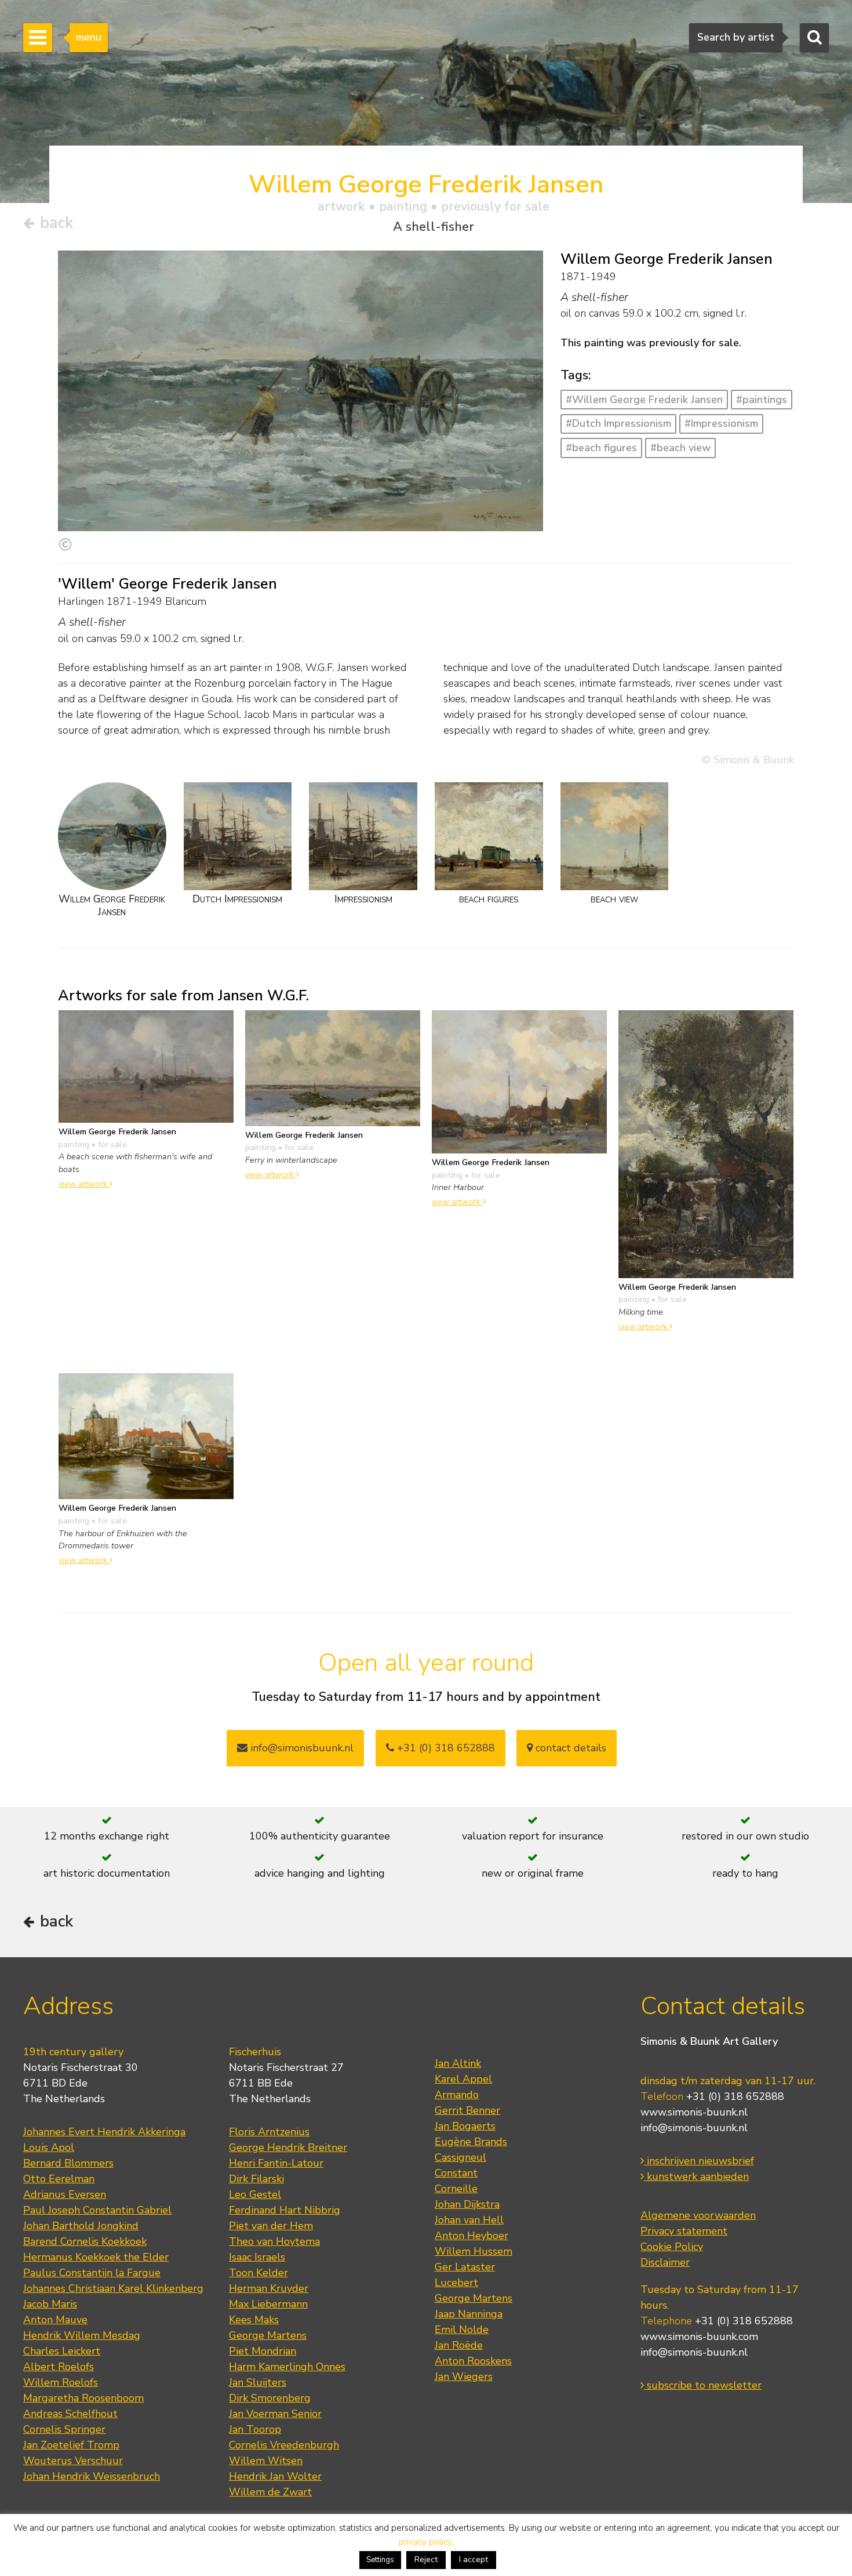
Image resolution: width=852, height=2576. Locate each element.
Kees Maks (254, 2320)
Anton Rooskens (473, 2361)
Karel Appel (463, 2079)
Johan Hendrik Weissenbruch (92, 2476)
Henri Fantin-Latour (276, 2163)
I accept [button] (474, 2559)
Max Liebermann (268, 2304)
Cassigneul (460, 2157)
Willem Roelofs (61, 2382)
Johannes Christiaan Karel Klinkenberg (113, 2288)
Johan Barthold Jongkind (81, 2226)
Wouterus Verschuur (73, 2461)
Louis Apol (49, 2147)
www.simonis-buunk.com (699, 2336)
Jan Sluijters (258, 2382)
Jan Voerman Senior (275, 2414)
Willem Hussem (474, 2251)
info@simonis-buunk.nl (694, 2128)
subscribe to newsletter (703, 2385)
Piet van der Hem (271, 2226)
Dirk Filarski (256, 2179)
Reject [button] (426, 2559)
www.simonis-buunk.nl (694, 2112)
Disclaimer (665, 2262)
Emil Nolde (462, 2330)
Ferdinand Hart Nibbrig (285, 2210)
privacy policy (425, 2542)
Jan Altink (458, 2063)
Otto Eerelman (59, 2179)
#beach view (680, 448)
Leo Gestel (255, 2194)
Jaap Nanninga (469, 2314)
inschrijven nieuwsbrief (699, 2161)
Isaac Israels (257, 2257)
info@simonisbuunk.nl (301, 1748)
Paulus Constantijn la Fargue (92, 2273)
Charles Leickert (62, 2351)
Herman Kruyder (269, 2288)
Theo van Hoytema (274, 2241)
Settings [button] (380, 2560)
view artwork (84, 1184)
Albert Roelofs (59, 2367)
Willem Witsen (266, 2461)
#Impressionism (721, 423)
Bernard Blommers (68, 2163)
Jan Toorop (255, 2429)
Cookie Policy (672, 2247)
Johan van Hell (469, 2220)
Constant (456, 2173)
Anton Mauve (55, 2320)
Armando (457, 2095)
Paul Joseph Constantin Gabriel (97, 2210)
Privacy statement (684, 2231)
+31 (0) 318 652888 (445, 1748)
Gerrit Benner (467, 2110)
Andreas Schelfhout (70, 2414)
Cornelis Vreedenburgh (284, 2445)
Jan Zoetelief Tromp (71, 2445)
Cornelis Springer (64, 2429)
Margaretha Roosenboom (83, 2398)
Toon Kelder (258, 2273)
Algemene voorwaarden (698, 2215)
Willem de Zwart (270, 2492)
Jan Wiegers (464, 2377)
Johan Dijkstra (467, 2204)
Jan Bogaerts (465, 2126)
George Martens (268, 2335)
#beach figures (601, 448)
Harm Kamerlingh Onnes (287, 2367)
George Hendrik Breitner (288, 2147)
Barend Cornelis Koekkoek (85, 2241)
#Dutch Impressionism (618, 423)
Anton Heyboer (471, 2236)
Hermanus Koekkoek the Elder (96, 2257)
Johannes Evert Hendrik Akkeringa (104, 2132)
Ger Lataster (465, 2267)
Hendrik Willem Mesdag (82, 2335)
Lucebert (456, 2283)
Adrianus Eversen (65, 2194)
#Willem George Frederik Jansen (644, 400)
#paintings (762, 400)
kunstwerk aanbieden (696, 2176)
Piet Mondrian (263, 2351)
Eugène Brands (471, 2142)
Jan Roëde (459, 2345)
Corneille (456, 2189)
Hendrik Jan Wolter (275, 2476)
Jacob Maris (50, 2304)
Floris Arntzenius (269, 2132)
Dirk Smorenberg (270, 2398)
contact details (569, 1748)
